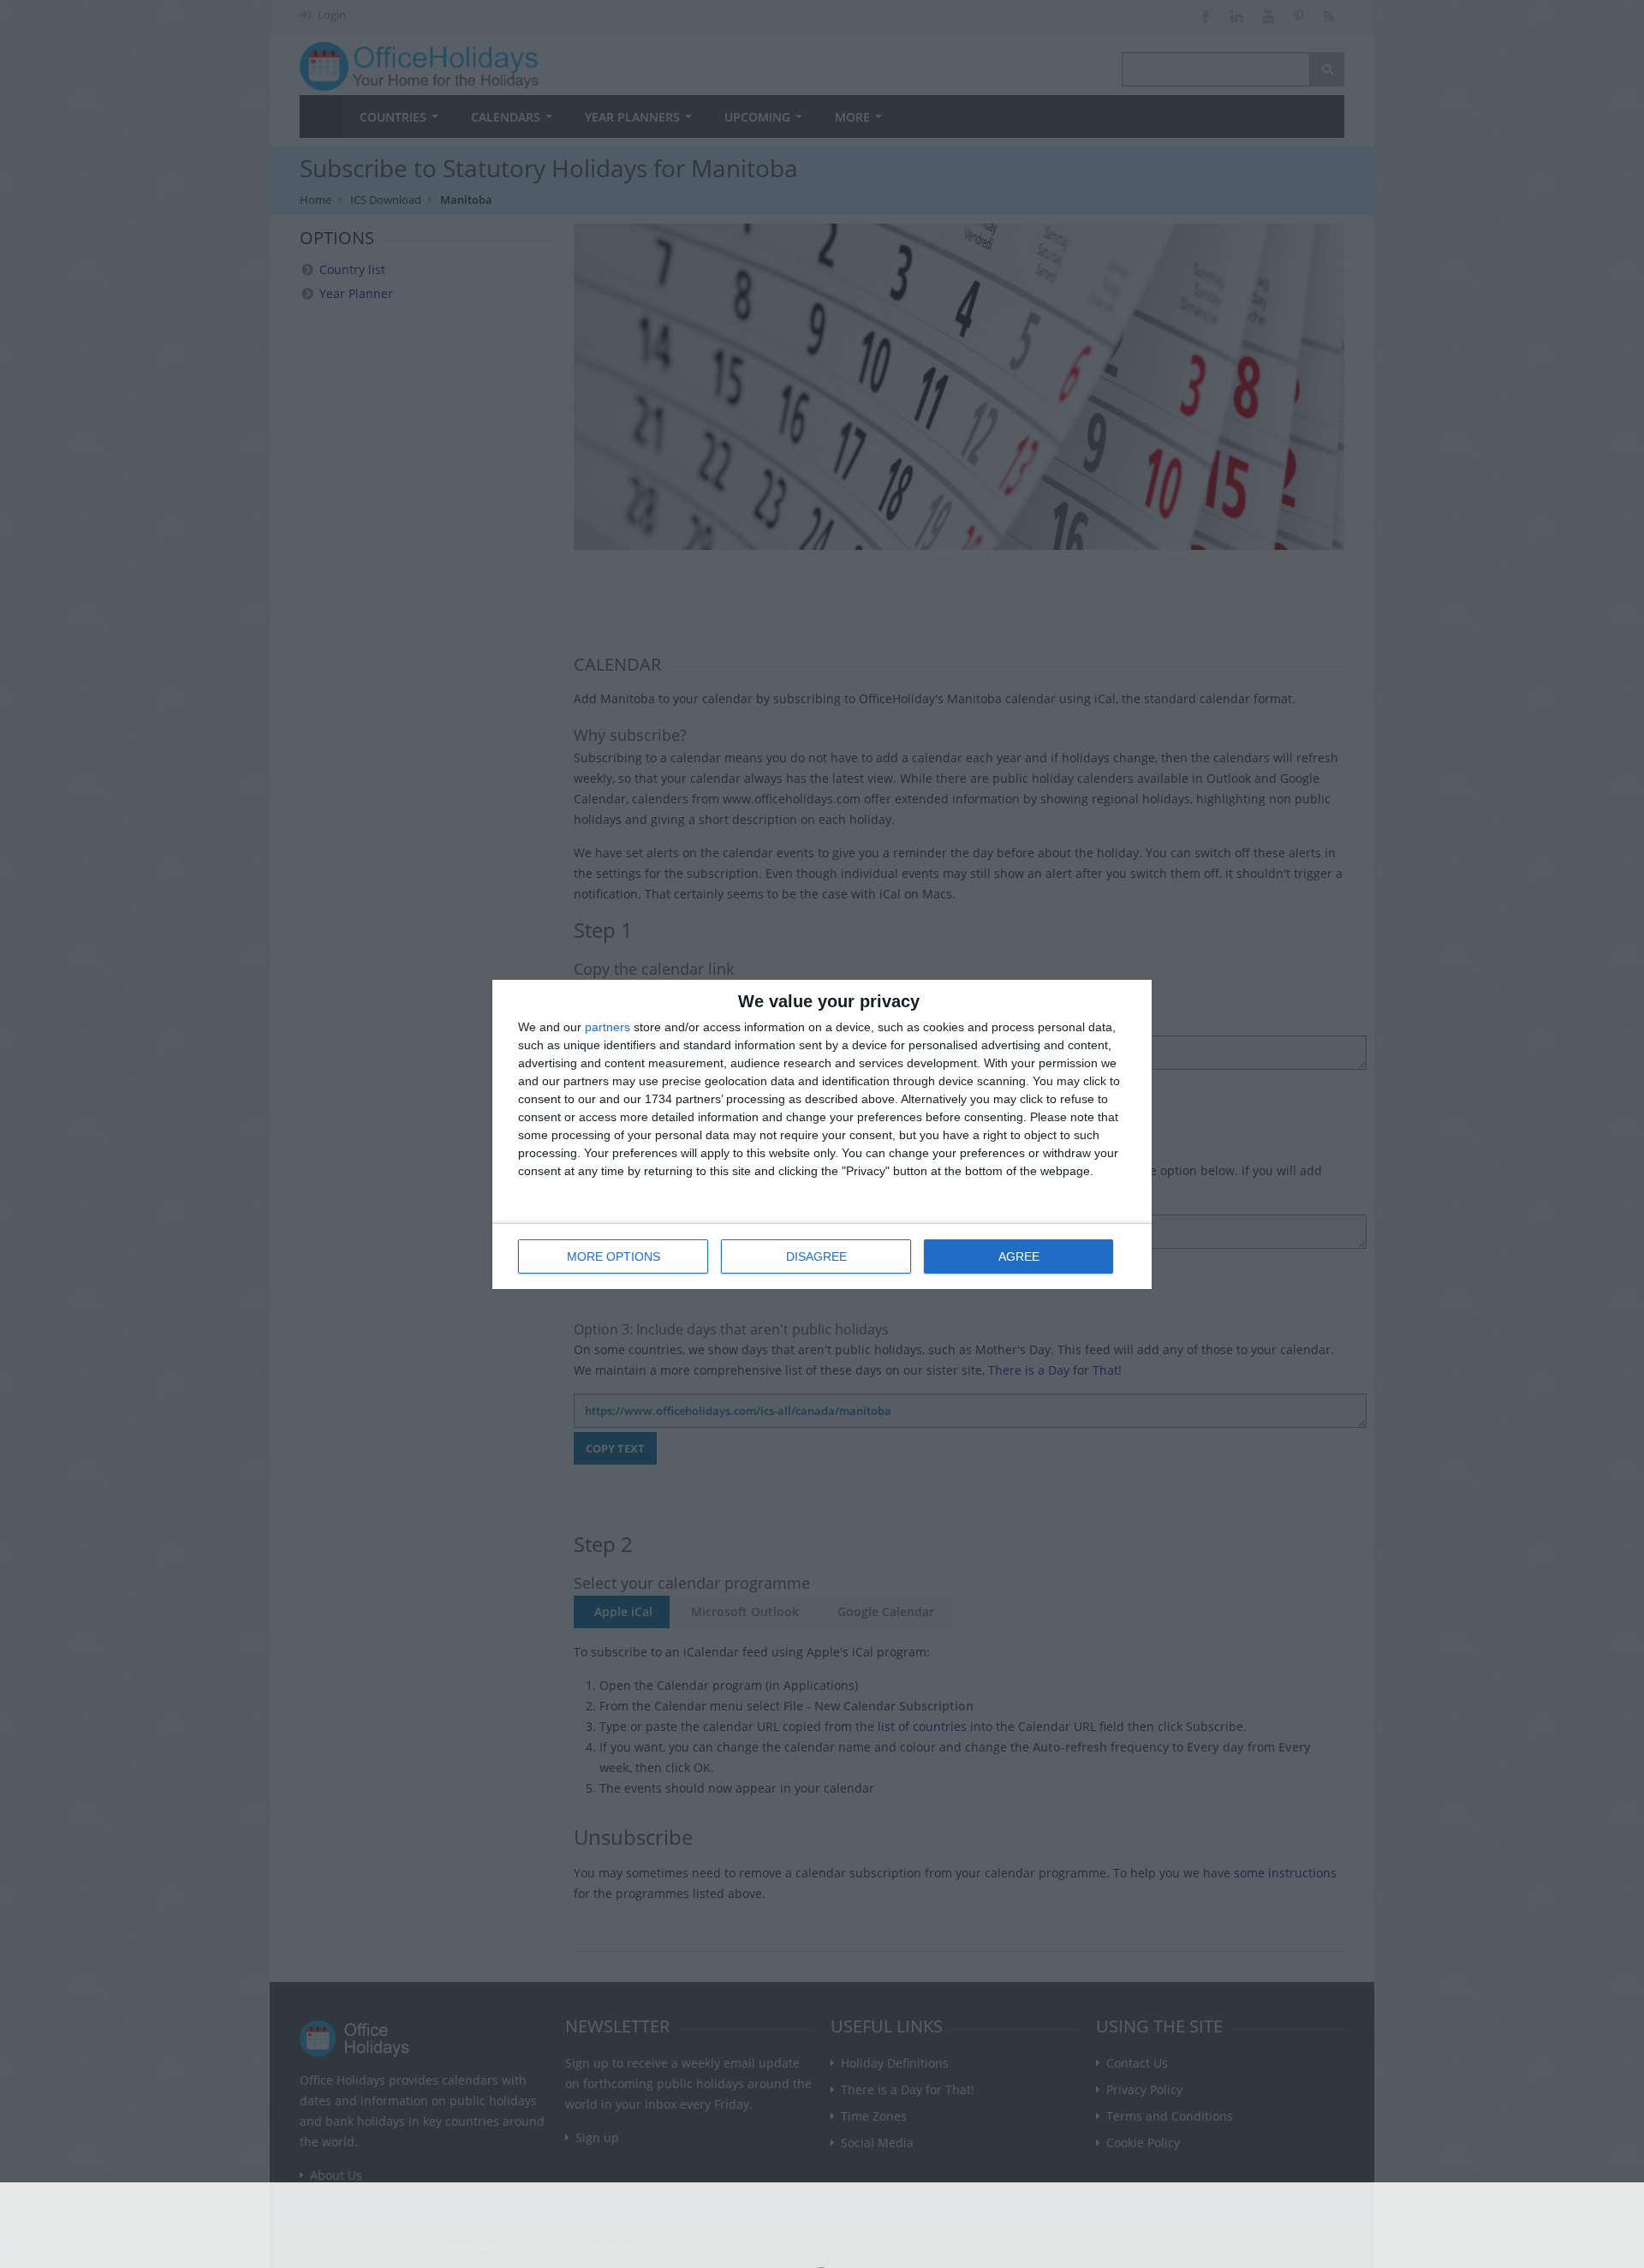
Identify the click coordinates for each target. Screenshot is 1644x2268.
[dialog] (822, 1134)
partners (608, 1027)
